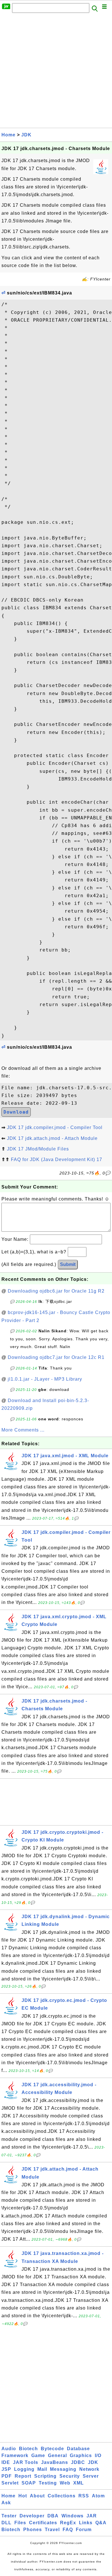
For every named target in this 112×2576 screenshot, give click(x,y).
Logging (24, 2469)
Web (65, 2483)
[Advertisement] (56, 72)
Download (16, 1112)
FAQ (68, 2530)
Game (38, 2455)
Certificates (43, 2523)
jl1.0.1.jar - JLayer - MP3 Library (45, 1379)
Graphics (81, 2455)
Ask (6, 2503)
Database (78, 2449)
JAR (92, 2516)
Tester (9, 2516)
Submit (68, 1264)
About (37, 2496)
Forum (84, 2530)
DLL (6, 2523)
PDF (7, 2476)
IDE (6, 2462)
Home (8, 135)
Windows (73, 2516)
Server (91, 2476)
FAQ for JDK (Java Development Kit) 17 (57, 1159)
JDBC (78, 2462)
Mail (42, 2469)
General (57, 2455)
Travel (52, 2530)
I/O (98, 2455)
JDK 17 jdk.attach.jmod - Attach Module (52, 1138)
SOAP (29, 2483)
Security (70, 2476)
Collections (62, 2496)
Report (23, 2476)
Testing (48, 2483)
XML (79, 2483)
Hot (23, 2496)
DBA (53, 2516)
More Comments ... (23, 1430)
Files (20, 2523)
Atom (98, 2496)
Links (86, 2523)
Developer (32, 2516)
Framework (15, 2455)
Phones (33, 2530)
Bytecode (52, 2449)
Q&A (101, 2523)
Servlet (10, 2483)
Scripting (45, 2476)
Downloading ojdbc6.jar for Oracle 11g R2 (56, 1291)
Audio (9, 2449)
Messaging (63, 2469)
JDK (26, 135)
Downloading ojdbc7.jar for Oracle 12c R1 (56, 1357)
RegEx (68, 2523)
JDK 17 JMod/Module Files (38, 1149)
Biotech (28, 2449)
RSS (84, 2496)
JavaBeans (55, 2462)
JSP (6, 2469)
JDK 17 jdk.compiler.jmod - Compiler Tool (55, 1127)
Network (89, 2469)
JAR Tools (26, 2462)
